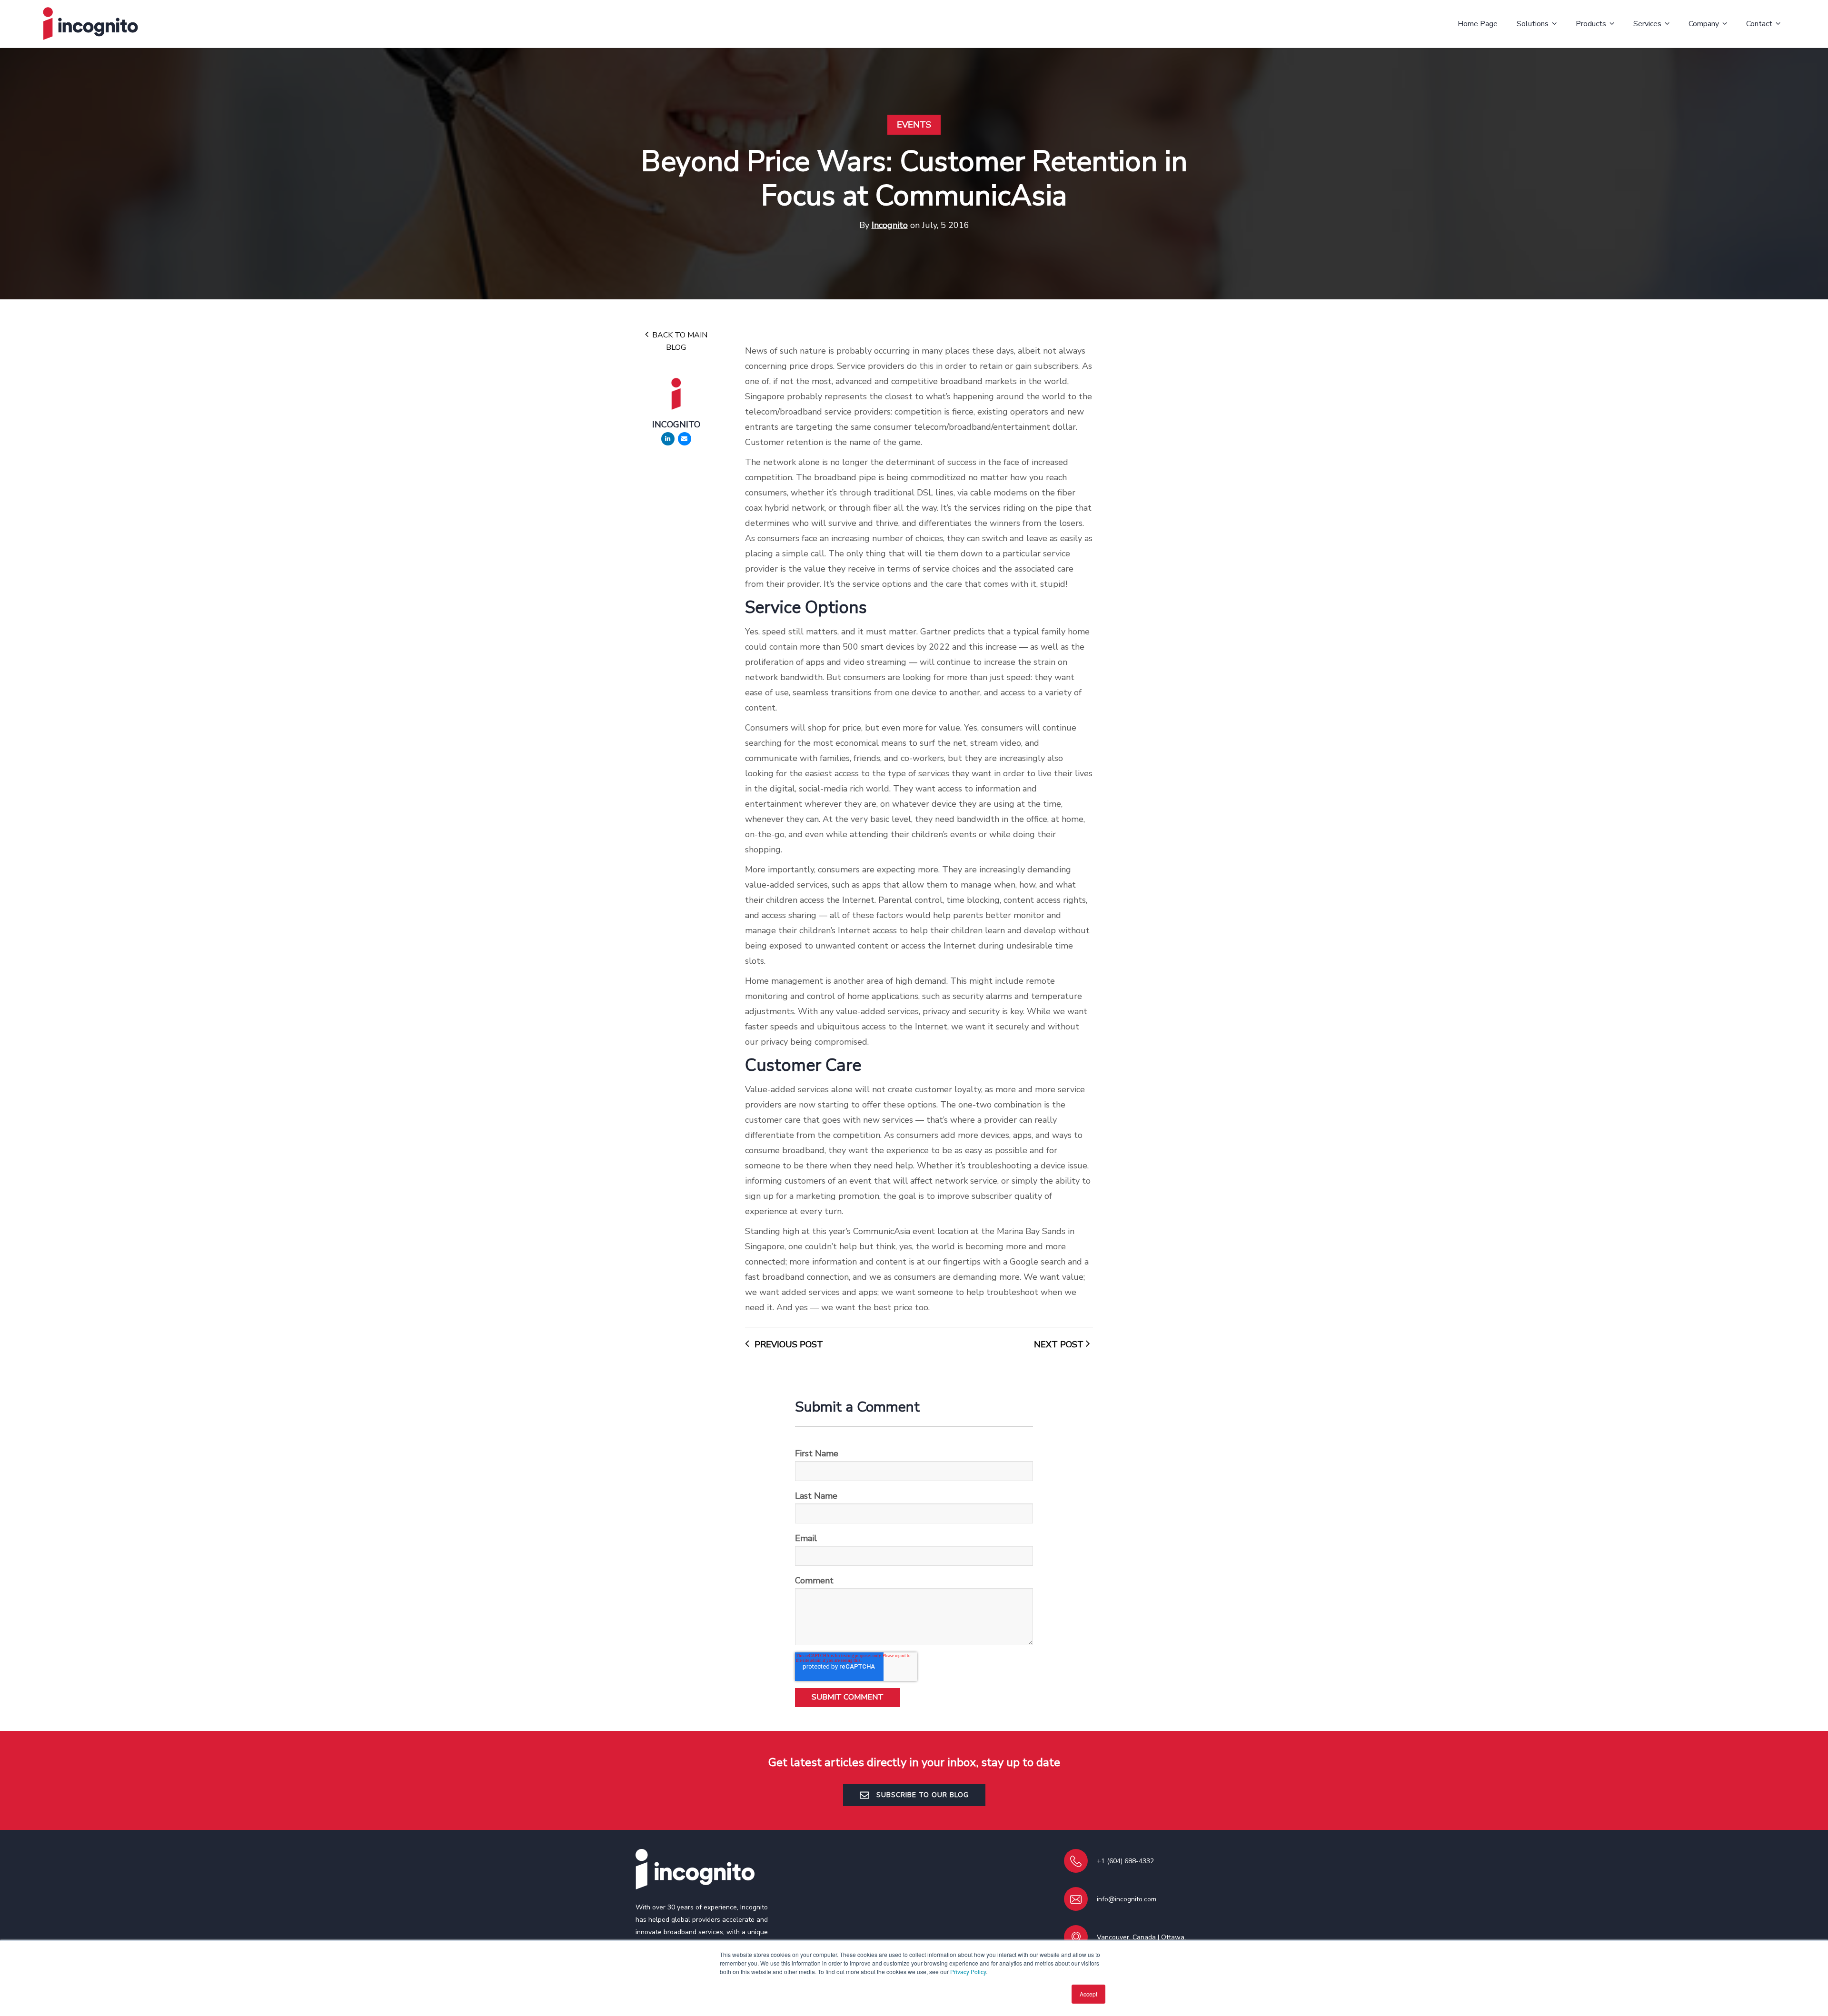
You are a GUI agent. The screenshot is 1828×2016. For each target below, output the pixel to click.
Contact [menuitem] (1759, 24)
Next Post (1060, 1344)
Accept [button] (1088, 1994)
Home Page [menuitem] (1478, 24)
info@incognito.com (1127, 1899)
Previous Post (788, 1344)
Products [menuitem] (1591, 24)
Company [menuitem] (1704, 24)
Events (914, 125)
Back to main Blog (679, 341)
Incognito (890, 225)
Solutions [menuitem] (1533, 24)
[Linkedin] (668, 439)
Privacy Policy (968, 1972)
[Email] (685, 439)
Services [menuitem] (1647, 24)
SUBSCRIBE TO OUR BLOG (921, 1795)
